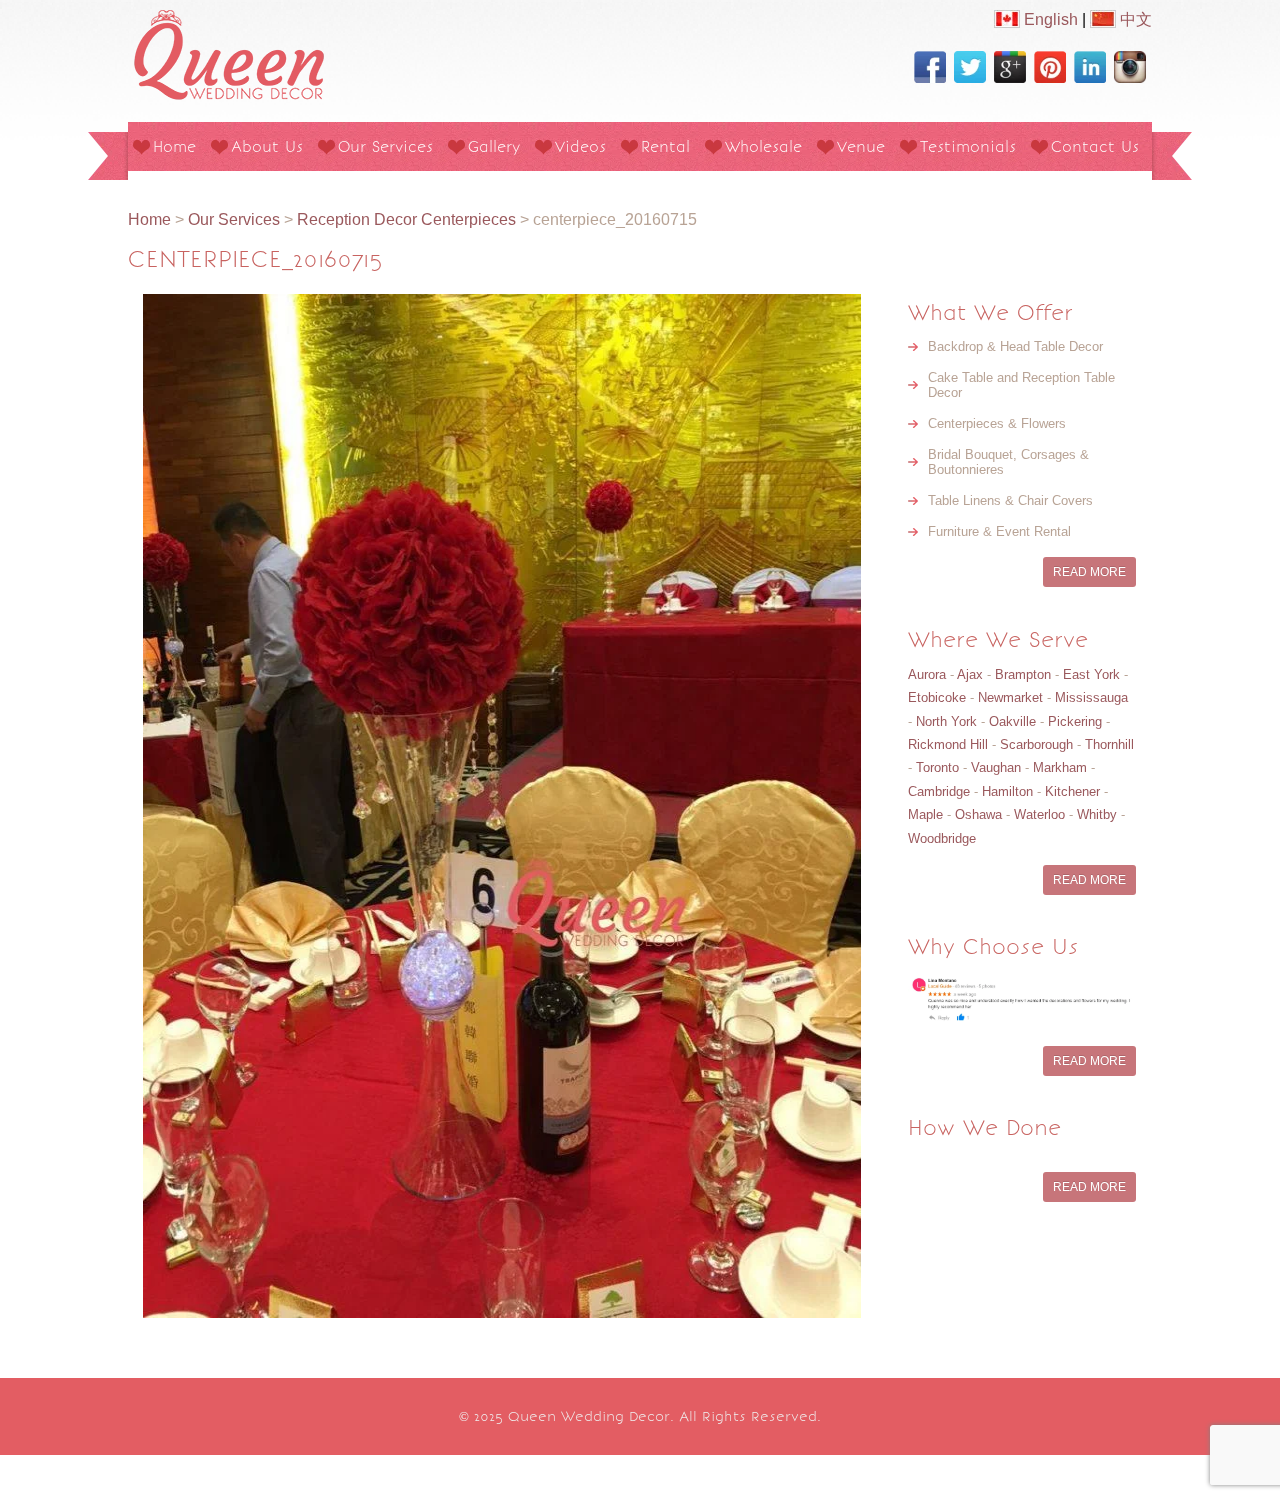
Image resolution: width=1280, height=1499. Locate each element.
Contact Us (1095, 146)
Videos (580, 146)
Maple (925, 814)
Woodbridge (942, 838)
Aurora (927, 674)
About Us (267, 146)
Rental (665, 146)
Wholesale (763, 146)
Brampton (1023, 674)
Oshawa (978, 814)
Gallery (494, 146)
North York (946, 721)
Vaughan (996, 767)
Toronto (937, 767)
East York (1091, 674)
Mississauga (1091, 697)
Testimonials (968, 146)
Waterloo (1039, 814)
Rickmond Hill (948, 744)
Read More (1089, 572)
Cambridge (939, 791)
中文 (1134, 19)
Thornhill (1109, 744)
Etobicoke (937, 697)
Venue (861, 146)
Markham (1060, 767)
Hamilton (1007, 791)
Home (174, 146)
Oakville (1012, 721)
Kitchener (1072, 791)
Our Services (385, 146)
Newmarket (1010, 697)
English (1049, 19)
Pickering (1075, 721)
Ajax (970, 674)
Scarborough (1036, 744)
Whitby (1097, 814)
